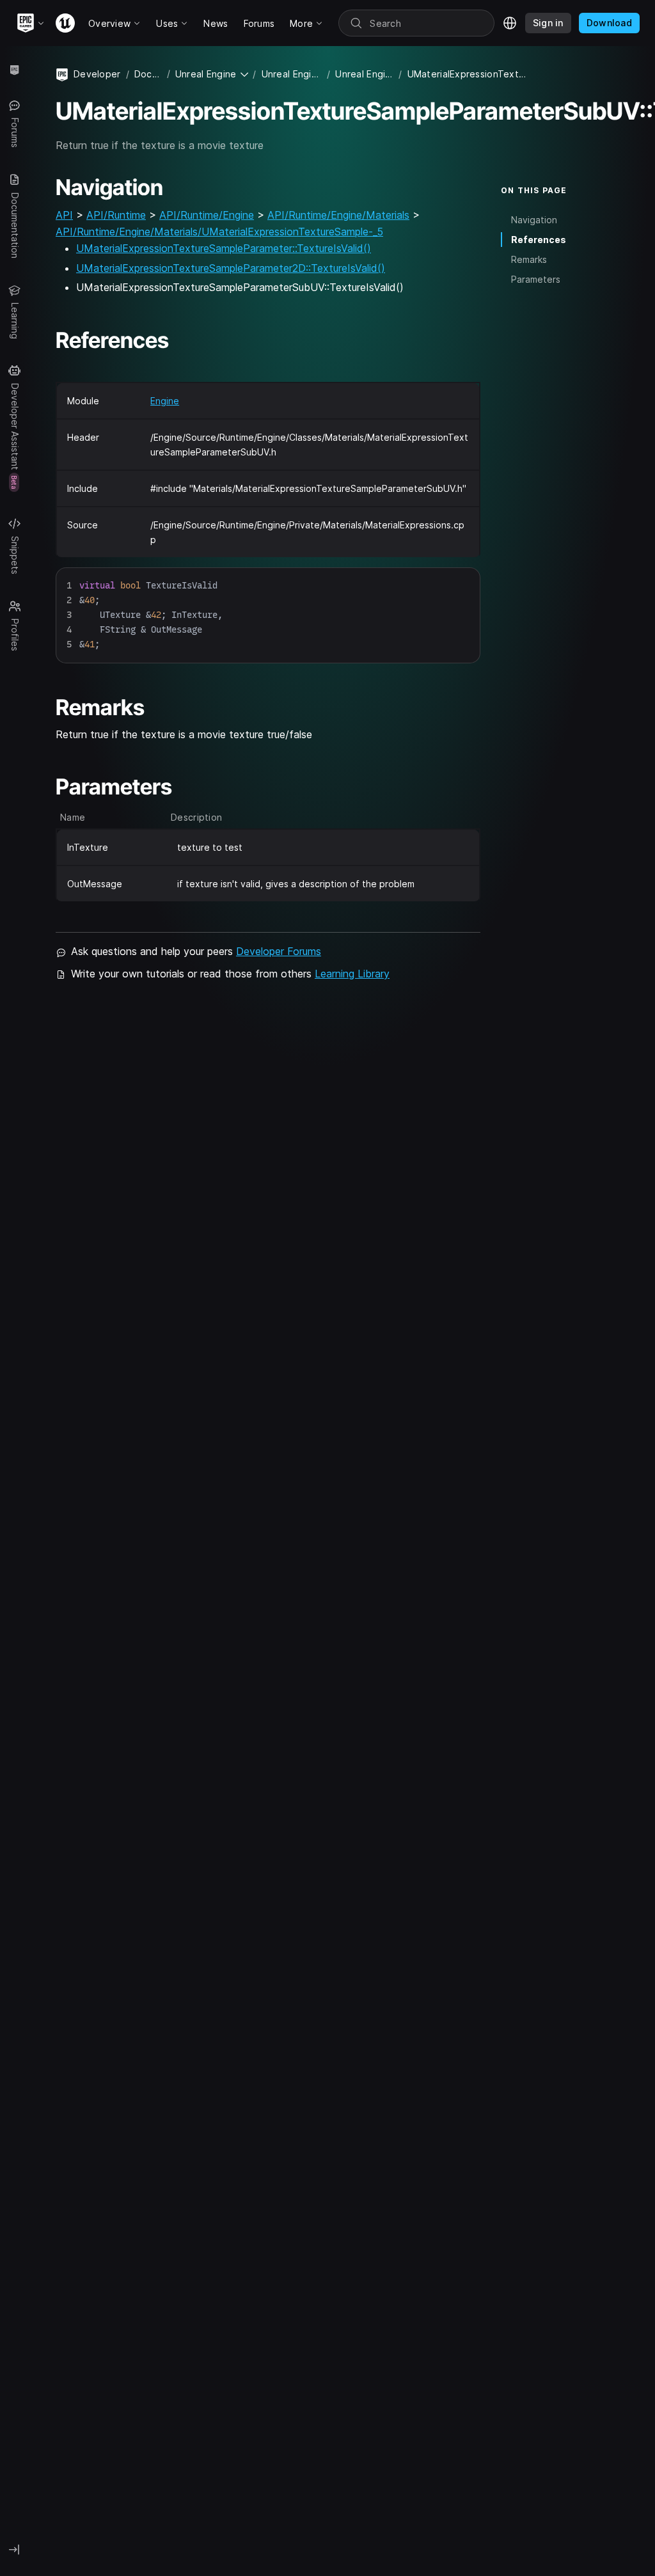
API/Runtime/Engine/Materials (338, 215)
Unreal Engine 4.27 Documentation (292, 74)
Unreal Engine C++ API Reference (364, 74)
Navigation (534, 220)
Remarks (529, 259)
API (64, 215)
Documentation (148, 74)
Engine (165, 401)
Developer (97, 74)
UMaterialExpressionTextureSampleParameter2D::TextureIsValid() (231, 268)
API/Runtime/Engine (207, 215)
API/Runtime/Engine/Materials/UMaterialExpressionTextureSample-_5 (219, 232)
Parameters (536, 279)
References (539, 240)
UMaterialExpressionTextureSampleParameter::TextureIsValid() (224, 248)
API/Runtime (116, 215)
